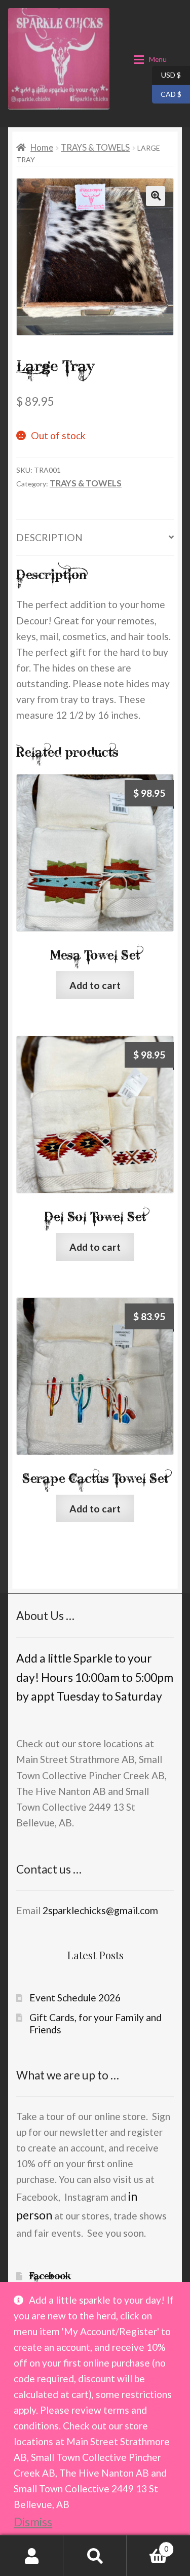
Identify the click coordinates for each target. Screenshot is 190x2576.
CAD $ (167, 93)
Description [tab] (49, 537)
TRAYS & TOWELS (95, 147)
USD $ (166, 75)
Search (95, 2555)
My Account (32, 2555)
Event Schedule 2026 (75, 1998)
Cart (147, 2546)
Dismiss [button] (33, 2522)
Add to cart (95, 985)
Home (42, 147)
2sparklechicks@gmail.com (100, 1910)
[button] (156, 196)
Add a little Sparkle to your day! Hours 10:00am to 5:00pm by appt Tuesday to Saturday (95, 1677)
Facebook (50, 2276)
